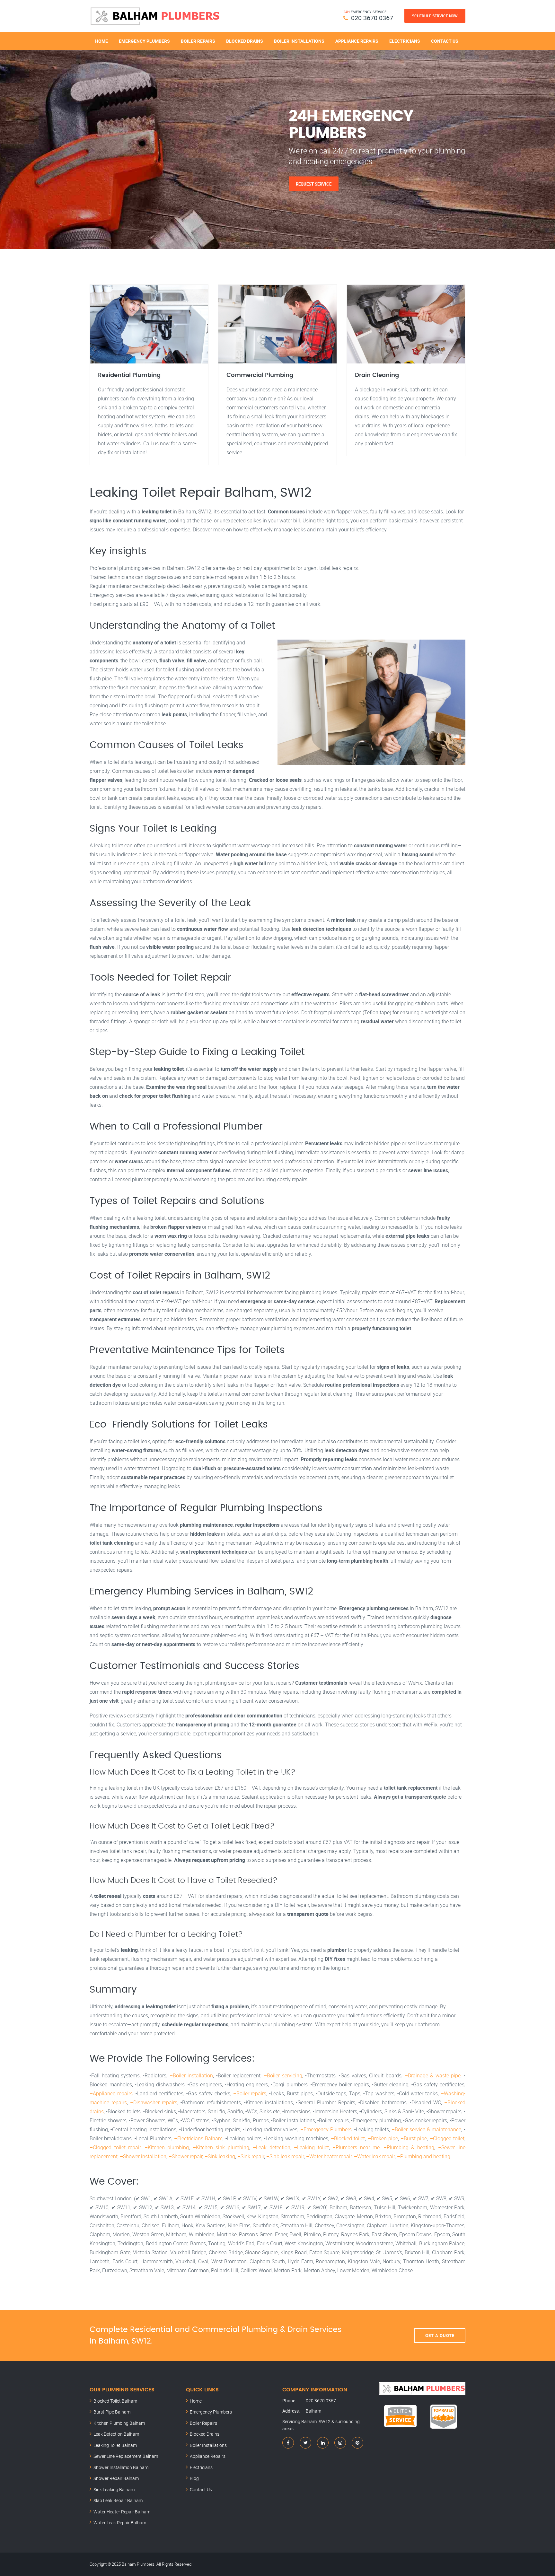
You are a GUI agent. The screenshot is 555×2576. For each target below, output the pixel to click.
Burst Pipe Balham (112, 2412)
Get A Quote (440, 2336)
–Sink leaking (220, 2156)
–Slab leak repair (285, 2156)
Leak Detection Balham (116, 2434)
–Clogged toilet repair (115, 2147)
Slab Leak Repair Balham (118, 2500)
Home (101, 41)
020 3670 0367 (372, 18)
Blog (194, 2478)
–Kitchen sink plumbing (221, 2147)
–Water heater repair (329, 2156)
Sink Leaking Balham (114, 2489)
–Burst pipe (414, 2138)
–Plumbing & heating (409, 2147)
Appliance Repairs (357, 41)
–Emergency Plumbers (326, 2129)
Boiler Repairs (198, 41)
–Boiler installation (191, 2075)
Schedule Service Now (435, 16)
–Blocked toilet (348, 2138)
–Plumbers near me (356, 2147)
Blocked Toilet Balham (115, 2401)
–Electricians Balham (198, 2138)
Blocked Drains (245, 41)
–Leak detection (272, 2147)
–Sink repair (251, 2156)
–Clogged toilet (447, 2138)
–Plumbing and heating (424, 2156)
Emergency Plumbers (144, 41)
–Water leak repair (374, 2156)
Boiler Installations (299, 41)
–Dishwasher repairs (154, 2102)
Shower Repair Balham (116, 2478)
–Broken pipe (383, 2138)
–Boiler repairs (250, 2093)
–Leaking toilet (311, 2147)
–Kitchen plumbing (167, 2147)
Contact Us (445, 41)
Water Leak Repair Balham (120, 2523)
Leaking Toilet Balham (115, 2445)
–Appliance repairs (111, 2093)
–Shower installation (143, 2156)
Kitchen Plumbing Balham (119, 2423)
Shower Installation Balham (121, 2467)
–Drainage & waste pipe (433, 2075)
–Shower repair (185, 2156)
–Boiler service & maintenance (426, 2129)
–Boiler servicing (283, 2075)
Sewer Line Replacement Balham (126, 2456)
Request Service (314, 184)
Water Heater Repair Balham (122, 2512)
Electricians (405, 41)
